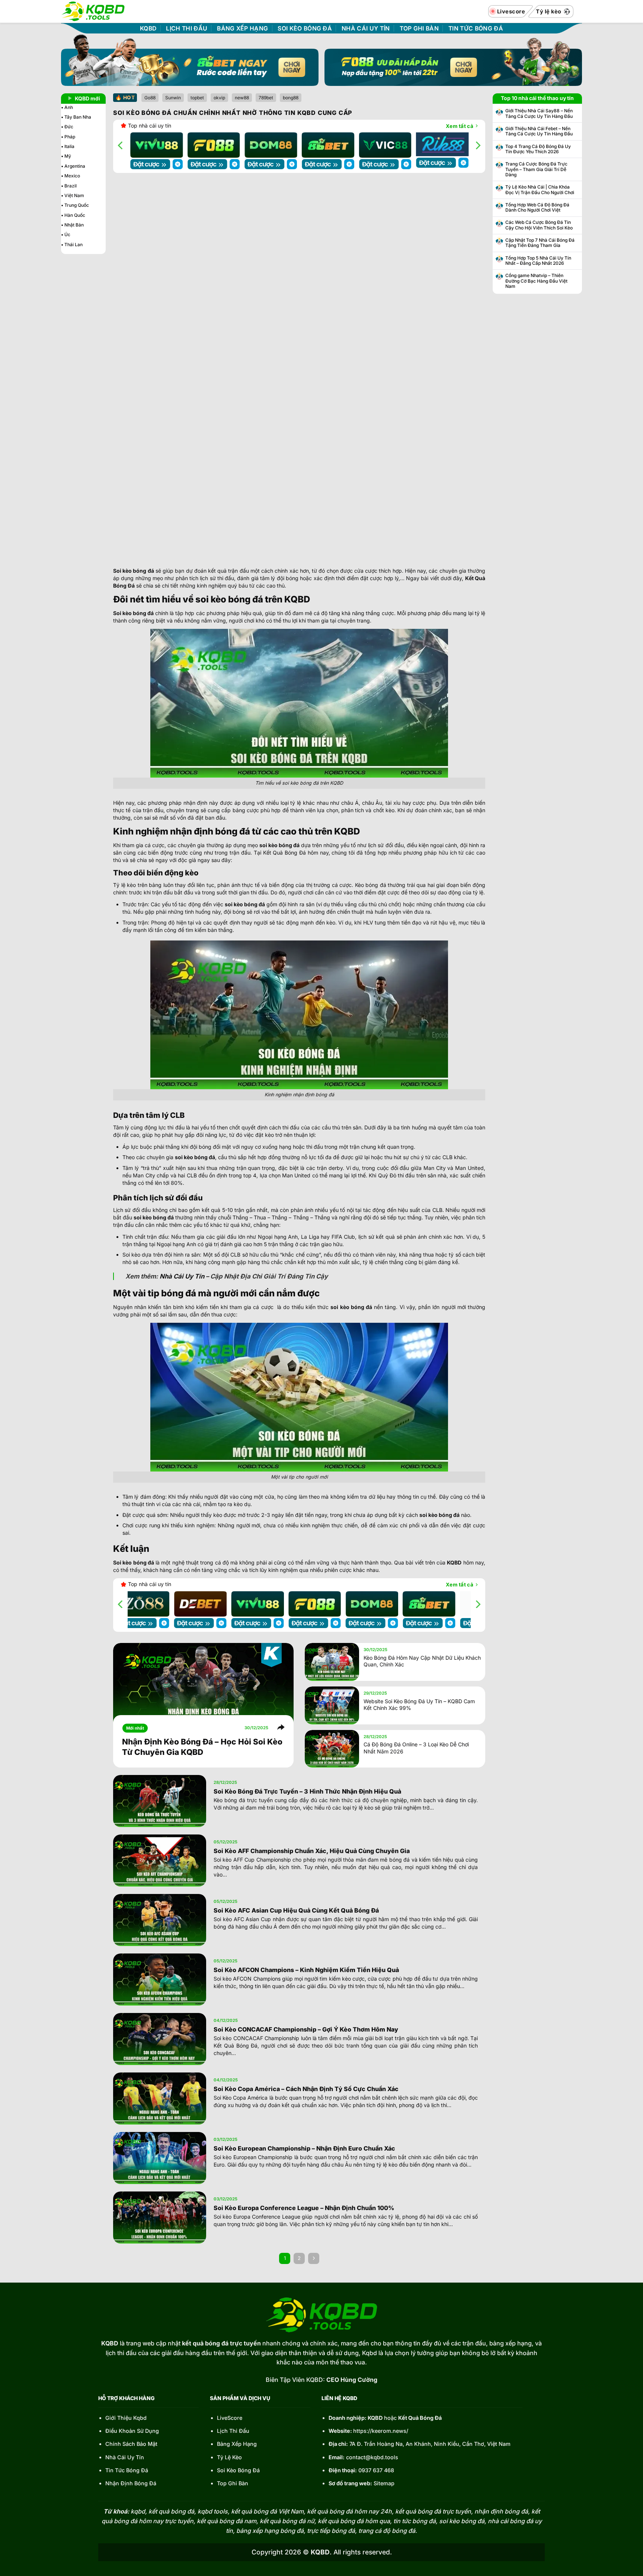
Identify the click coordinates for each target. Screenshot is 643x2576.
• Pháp (68, 137)
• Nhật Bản (72, 225)
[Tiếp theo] (313, 2258)
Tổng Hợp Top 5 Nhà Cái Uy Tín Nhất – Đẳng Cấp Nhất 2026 (538, 261)
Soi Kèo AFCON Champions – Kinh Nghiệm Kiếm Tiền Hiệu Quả (306, 1970)
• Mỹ (66, 156)
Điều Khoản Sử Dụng (132, 2431)
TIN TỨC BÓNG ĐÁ (476, 29)
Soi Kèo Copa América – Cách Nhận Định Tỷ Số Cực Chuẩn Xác (306, 2089)
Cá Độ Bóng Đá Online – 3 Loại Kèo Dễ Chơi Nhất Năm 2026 (416, 1748)
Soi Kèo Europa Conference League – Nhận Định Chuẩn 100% (305, 2208)
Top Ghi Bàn (233, 2483)
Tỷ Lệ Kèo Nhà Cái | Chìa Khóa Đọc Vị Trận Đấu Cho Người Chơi (540, 190)
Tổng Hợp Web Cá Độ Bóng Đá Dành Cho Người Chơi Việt (537, 208)
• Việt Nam (73, 195)
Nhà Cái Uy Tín (182, 1276)
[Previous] (121, 145)
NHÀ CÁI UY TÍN (366, 29)
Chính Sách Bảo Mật (131, 2444)
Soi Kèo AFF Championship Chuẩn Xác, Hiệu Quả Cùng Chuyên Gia (312, 1851)
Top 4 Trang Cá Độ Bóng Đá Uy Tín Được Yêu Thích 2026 (538, 149)
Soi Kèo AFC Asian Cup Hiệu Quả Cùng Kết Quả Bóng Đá (296, 1910)
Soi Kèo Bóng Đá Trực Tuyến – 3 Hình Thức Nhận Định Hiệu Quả (307, 1791)
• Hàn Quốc (73, 215)
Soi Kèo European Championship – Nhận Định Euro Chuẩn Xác (304, 2148)
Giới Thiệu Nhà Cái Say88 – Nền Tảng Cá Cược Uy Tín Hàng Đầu (539, 113)
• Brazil (69, 186)
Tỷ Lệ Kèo (229, 2457)
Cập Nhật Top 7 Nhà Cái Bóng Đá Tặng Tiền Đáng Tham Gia (540, 243)
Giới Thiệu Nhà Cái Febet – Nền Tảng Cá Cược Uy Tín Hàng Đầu (539, 131)
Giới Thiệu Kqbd (126, 2418)
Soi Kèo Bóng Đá (238, 2470)
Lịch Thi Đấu (233, 2431)
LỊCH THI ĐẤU (187, 29)
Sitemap (384, 2483)
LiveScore (230, 2418)
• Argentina (73, 166)
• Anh (67, 107)
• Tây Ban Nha (76, 117)
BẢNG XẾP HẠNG (242, 29)
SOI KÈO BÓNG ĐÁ (305, 29)
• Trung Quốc (75, 205)
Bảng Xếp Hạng (237, 2444)
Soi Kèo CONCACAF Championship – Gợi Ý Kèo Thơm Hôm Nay (306, 2029)
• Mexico (71, 176)
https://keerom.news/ (381, 2431)
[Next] (477, 145)
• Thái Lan (72, 245)
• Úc (66, 234)
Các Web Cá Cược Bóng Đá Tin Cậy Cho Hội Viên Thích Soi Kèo (539, 225)
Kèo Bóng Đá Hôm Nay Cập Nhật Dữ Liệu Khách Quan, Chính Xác (422, 1661)
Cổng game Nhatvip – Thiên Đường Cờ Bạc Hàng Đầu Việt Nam (536, 281)
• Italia (68, 146)
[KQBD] (93, 11)
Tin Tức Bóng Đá (127, 2470)
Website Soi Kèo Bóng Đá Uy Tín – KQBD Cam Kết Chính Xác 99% (419, 1705)
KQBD (148, 29)
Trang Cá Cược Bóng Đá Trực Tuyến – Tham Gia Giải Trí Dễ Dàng (536, 169)
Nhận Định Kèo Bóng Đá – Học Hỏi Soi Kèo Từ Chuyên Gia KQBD (202, 1747)
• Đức (67, 127)
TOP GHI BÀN (419, 29)
